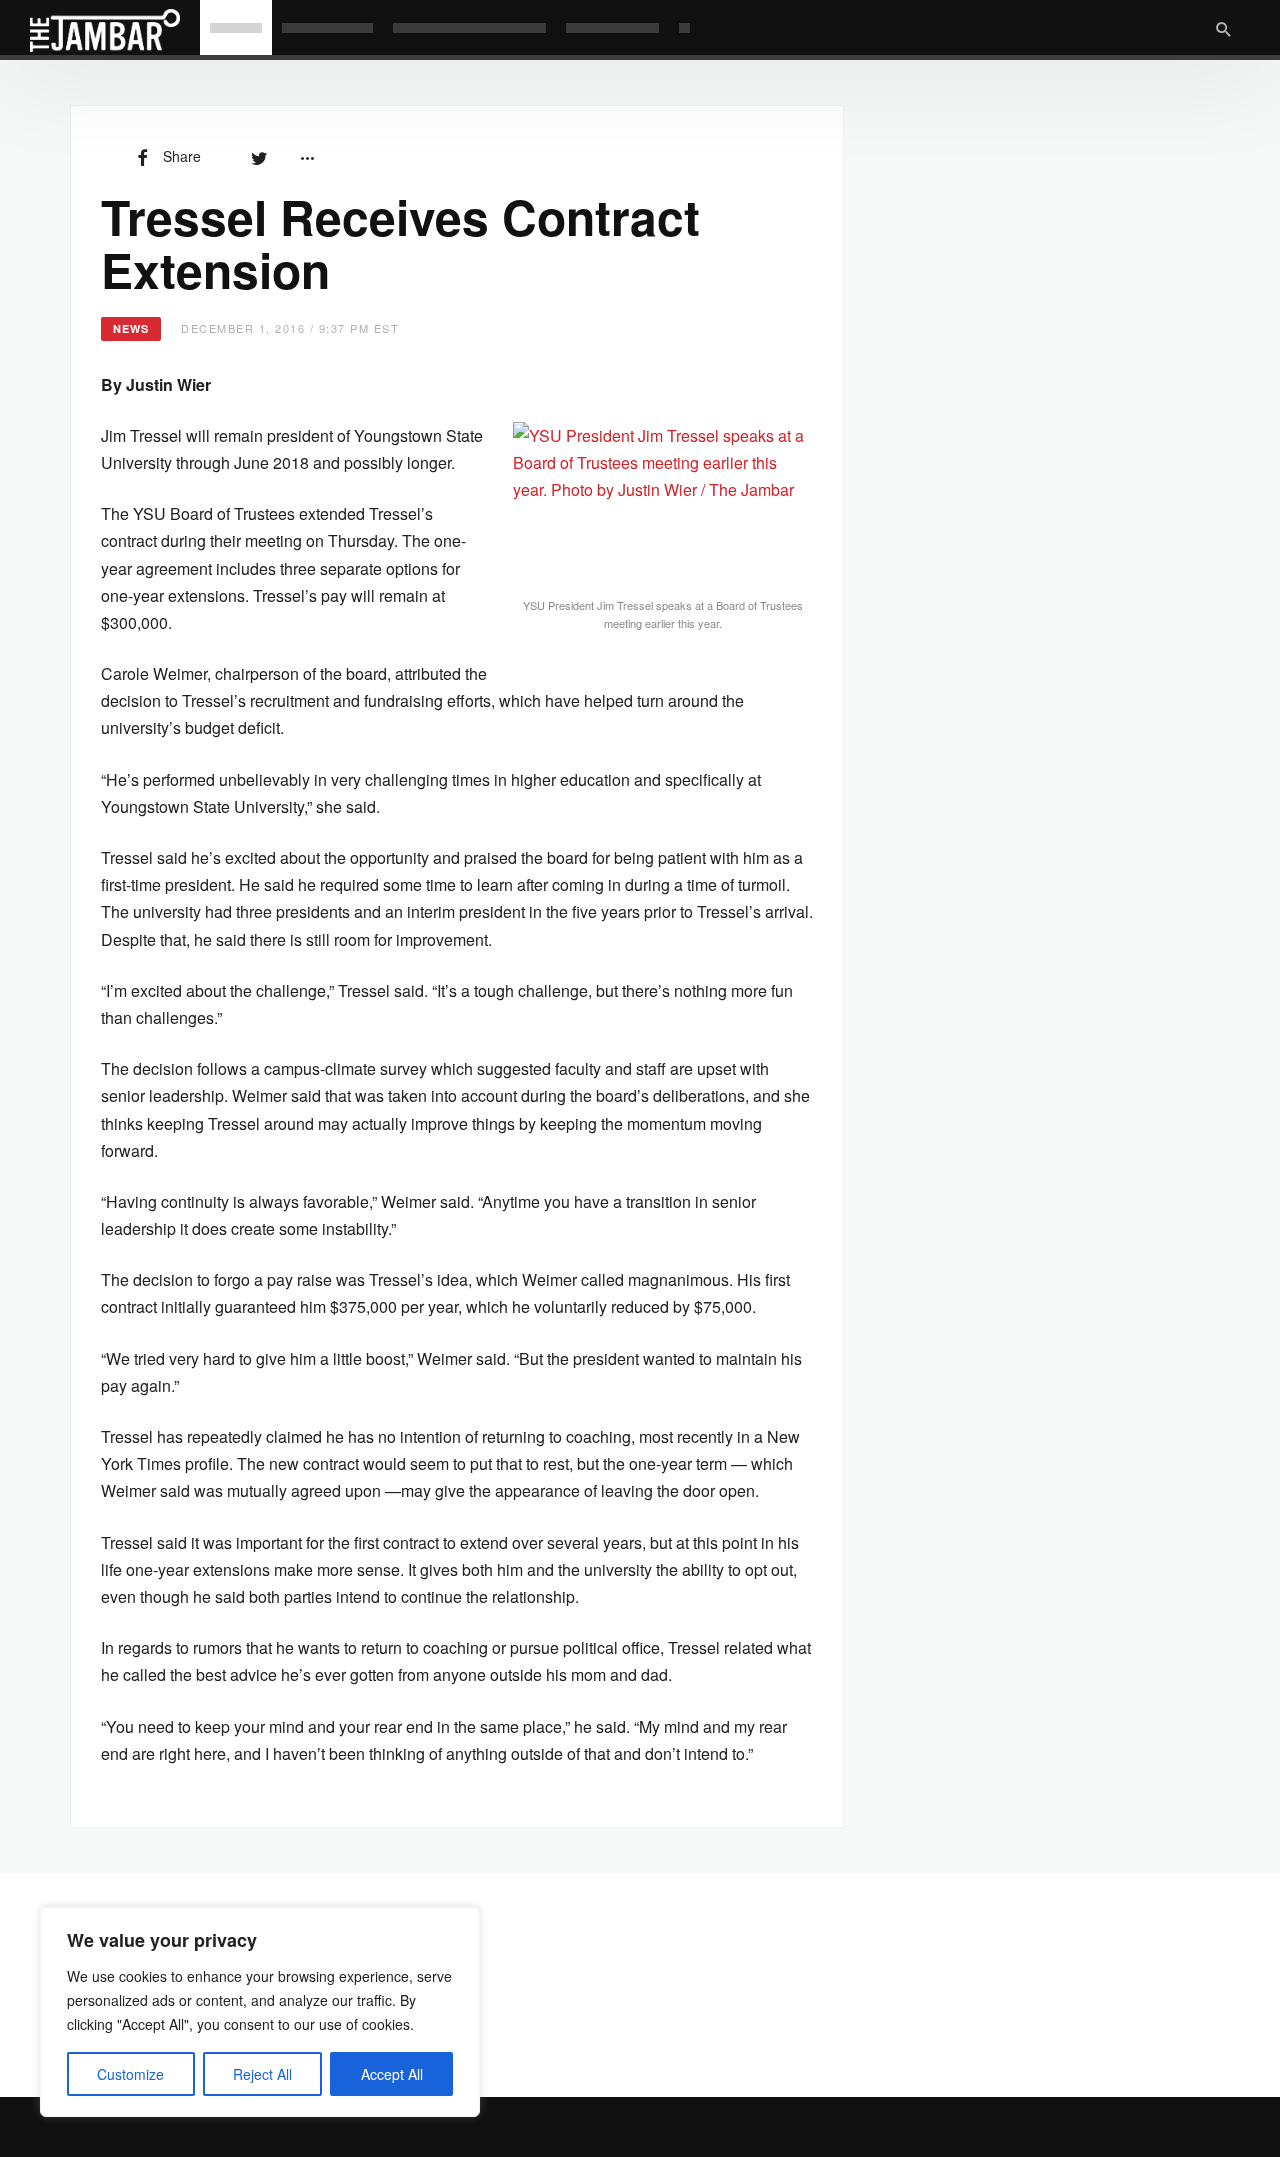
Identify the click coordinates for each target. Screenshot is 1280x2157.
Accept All (392, 2074)
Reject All (262, 2074)
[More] (307, 156)
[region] (260, 2012)
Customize (130, 2074)
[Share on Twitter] (259, 156)
